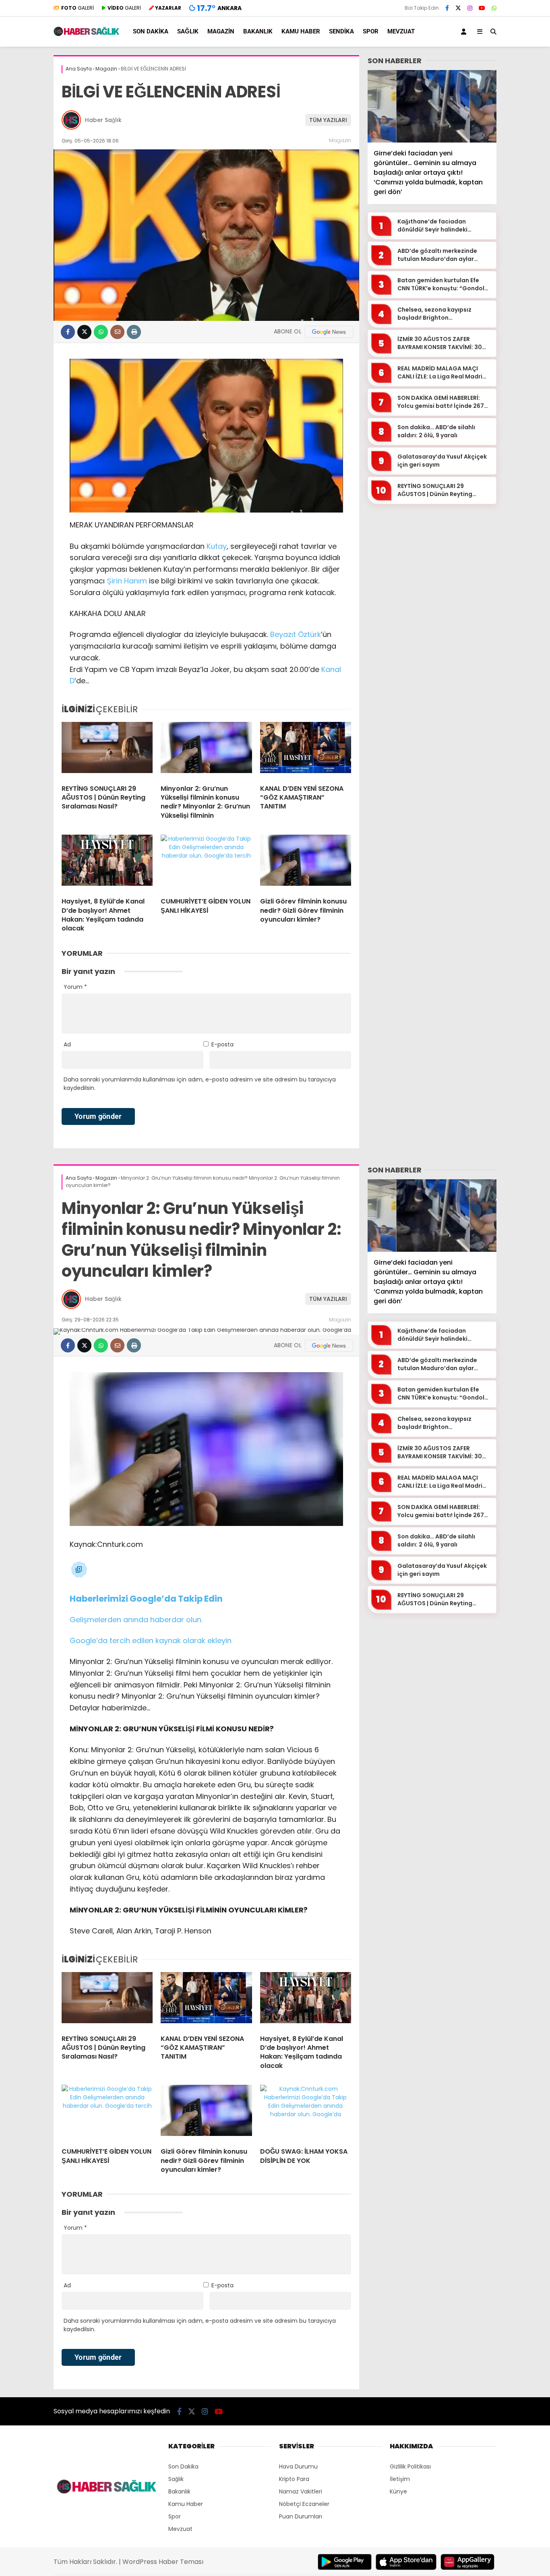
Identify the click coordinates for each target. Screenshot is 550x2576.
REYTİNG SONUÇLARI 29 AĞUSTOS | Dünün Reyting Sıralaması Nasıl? (435, 490)
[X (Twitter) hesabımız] (458, 8)
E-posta (222, 1044)
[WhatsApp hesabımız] (494, 8)
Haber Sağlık (103, 120)
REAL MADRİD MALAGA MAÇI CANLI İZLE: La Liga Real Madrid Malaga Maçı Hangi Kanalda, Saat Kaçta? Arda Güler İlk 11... (442, 373)
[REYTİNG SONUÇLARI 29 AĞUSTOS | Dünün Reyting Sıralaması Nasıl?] (107, 750)
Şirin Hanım (127, 581)
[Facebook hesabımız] (447, 8)
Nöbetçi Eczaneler (304, 2504)
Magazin (221, 31)
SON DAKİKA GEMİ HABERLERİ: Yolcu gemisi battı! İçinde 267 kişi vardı (441, 402)
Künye (398, 2491)
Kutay (217, 546)
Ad (67, 1044)
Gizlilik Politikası (410, 2466)
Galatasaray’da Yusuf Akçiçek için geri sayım (442, 461)
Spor (371, 31)
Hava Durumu (298, 2466)
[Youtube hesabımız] (482, 8)
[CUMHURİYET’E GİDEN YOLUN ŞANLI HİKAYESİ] (206, 863)
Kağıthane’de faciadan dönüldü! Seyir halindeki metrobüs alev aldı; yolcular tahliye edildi (439, 226)
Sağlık (188, 31)
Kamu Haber (301, 31)
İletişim (400, 2479)
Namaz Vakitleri (301, 2491)
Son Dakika (151, 31)
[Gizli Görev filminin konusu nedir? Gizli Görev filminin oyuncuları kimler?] (306, 863)
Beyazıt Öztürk (296, 634)
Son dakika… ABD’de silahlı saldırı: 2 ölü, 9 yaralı (436, 431)
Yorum (75, 987)
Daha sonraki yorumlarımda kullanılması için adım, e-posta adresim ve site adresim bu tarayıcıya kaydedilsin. (200, 1084)
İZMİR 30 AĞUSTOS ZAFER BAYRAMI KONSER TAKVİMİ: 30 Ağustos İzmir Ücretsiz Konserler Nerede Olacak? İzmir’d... (440, 343)
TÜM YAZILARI (328, 120)
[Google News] (329, 332)
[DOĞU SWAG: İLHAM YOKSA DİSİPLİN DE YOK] (306, 2113)
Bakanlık (258, 31)
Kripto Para (294, 2479)
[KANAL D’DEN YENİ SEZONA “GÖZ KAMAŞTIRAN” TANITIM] (306, 750)
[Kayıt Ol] (465, 32)
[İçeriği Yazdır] (134, 332)
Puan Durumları (301, 2516)
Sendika (341, 31)
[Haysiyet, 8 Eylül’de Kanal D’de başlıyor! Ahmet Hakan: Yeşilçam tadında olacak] (107, 863)
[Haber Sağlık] (87, 34)
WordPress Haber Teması (163, 2562)
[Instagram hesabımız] (470, 8)
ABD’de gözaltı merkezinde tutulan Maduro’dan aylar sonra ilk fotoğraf (437, 255)
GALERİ (78, 8)
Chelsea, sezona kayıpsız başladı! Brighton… (434, 314)
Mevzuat (401, 31)
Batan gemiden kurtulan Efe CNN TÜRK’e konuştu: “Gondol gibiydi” (441, 284)
